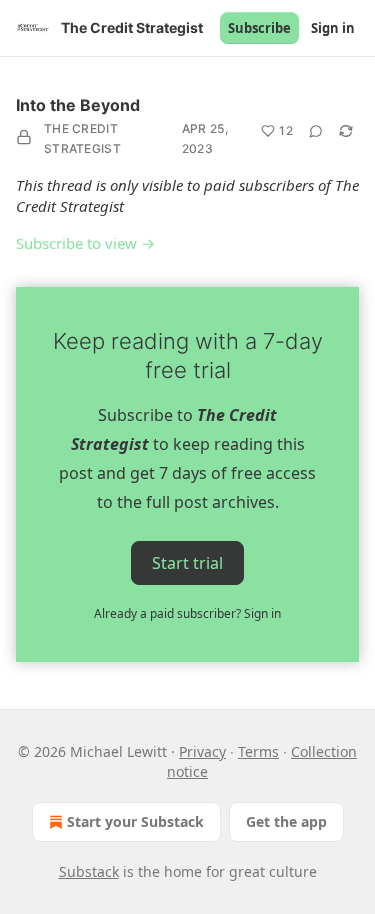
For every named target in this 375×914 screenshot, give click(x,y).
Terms (258, 751)
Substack (89, 871)
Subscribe (259, 28)
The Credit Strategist (82, 138)
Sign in (333, 28)
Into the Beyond (78, 105)
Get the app (286, 821)
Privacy (202, 751)
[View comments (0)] (316, 131)
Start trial (187, 563)
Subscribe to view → (85, 243)
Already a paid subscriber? (187, 613)
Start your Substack (135, 821)
